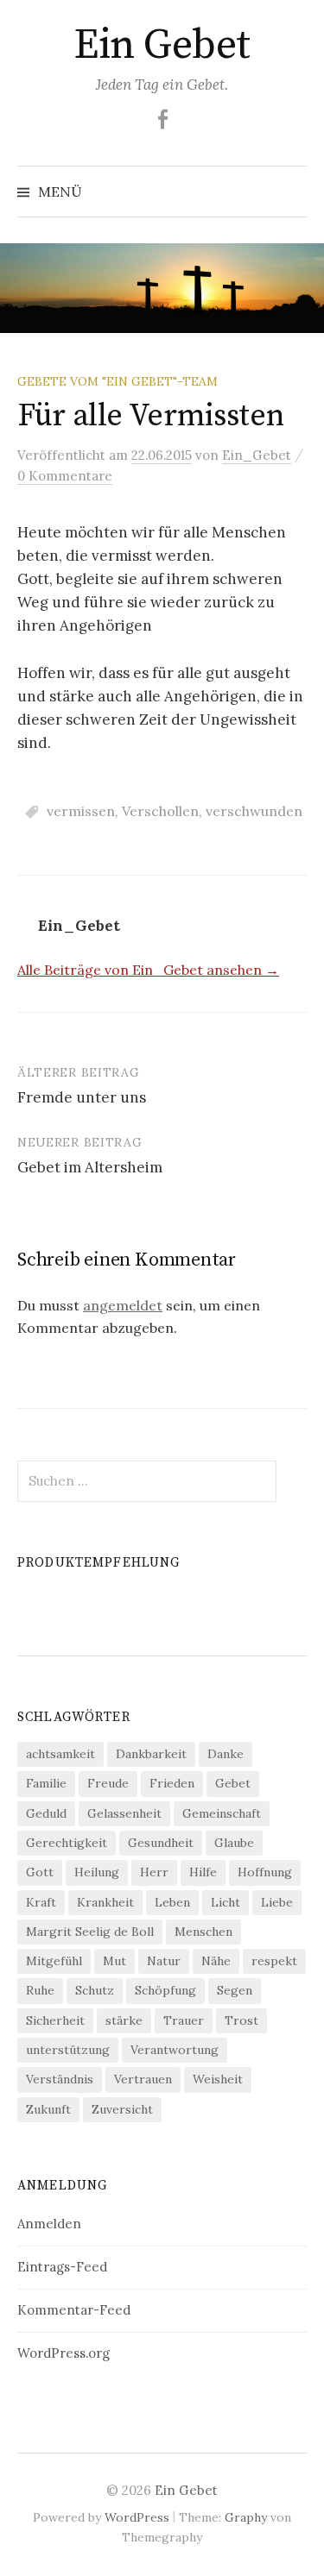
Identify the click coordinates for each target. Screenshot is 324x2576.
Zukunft (48, 2109)
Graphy (246, 2517)
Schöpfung (165, 1990)
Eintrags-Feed (62, 2267)
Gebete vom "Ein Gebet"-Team (118, 381)
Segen (235, 1990)
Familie (46, 1783)
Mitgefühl (54, 1961)
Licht (226, 1902)
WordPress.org (64, 2353)
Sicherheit (55, 2020)
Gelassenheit (124, 1813)
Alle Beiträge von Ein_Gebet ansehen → (148, 970)
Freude (108, 1783)
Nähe (216, 1961)
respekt (274, 1961)
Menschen (203, 1932)
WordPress (137, 2517)
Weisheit (218, 2079)
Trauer (184, 2020)
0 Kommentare (65, 476)
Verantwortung (175, 2050)
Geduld (46, 1813)
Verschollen (160, 811)
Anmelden (49, 2224)
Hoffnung (265, 1872)
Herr (154, 1872)
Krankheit (105, 1902)
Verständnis (60, 2079)
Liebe (277, 1902)
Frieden (172, 1783)
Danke (226, 1754)
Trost (241, 2020)
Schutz (95, 1990)
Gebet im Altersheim (90, 1167)
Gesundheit (161, 1843)
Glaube (234, 1843)
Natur (164, 1961)
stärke (124, 2020)
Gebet (233, 1783)
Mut (114, 1961)
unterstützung (68, 2050)
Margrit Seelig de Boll (90, 1932)
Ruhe (40, 1990)
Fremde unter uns (82, 1097)
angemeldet (123, 1305)
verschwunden (254, 811)
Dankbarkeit (151, 1754)
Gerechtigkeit (67, 1843)
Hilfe (203, 1872)
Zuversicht (122, 2109)
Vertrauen (143, 2079)
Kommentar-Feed (74, 2310)
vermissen (81, 811)
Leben (172, 1902)
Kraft (41, 1902)
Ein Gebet (162, 46)
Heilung (97, 1872)
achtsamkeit (60, 1754)
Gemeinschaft (222, 1813)
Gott (40, 1872)
